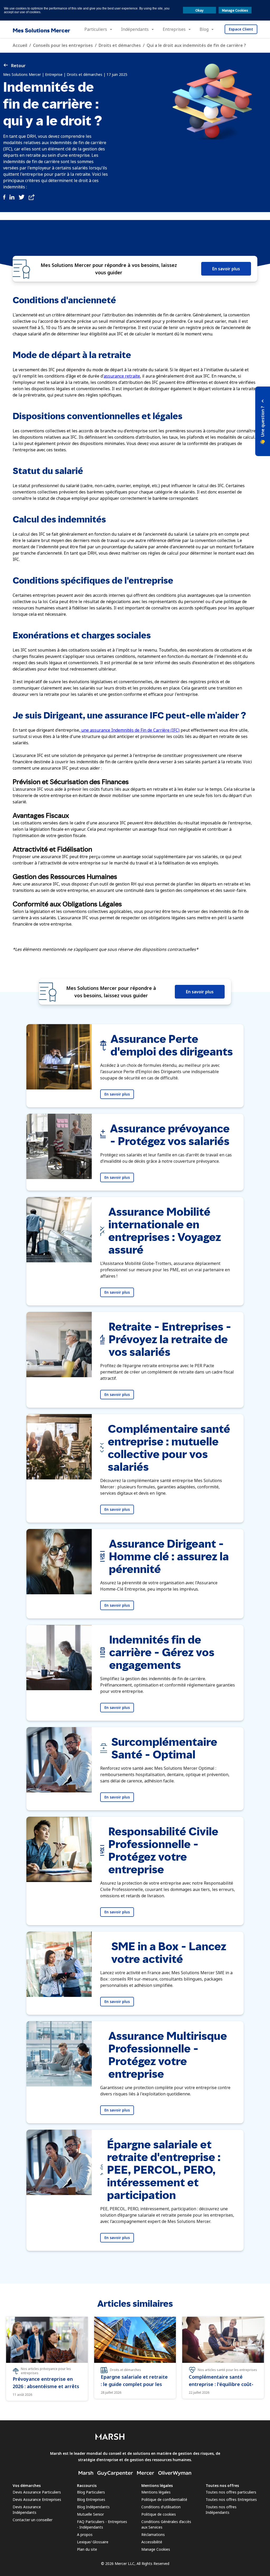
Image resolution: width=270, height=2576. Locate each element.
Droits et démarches (120, 45)
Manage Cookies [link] (156, 2549)
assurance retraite (122, 376)
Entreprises (174, 29)
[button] (263, 421)
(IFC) (175, 730)
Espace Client (241, 29)
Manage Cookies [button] (235, 10)
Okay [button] (199, 10)
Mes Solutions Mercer (41, 30)
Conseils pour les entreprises (63, 45)
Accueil (20, 45)
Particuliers (96, 29)
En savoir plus (226, 269)
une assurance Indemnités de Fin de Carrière (125, 730)
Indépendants (135, 29)
